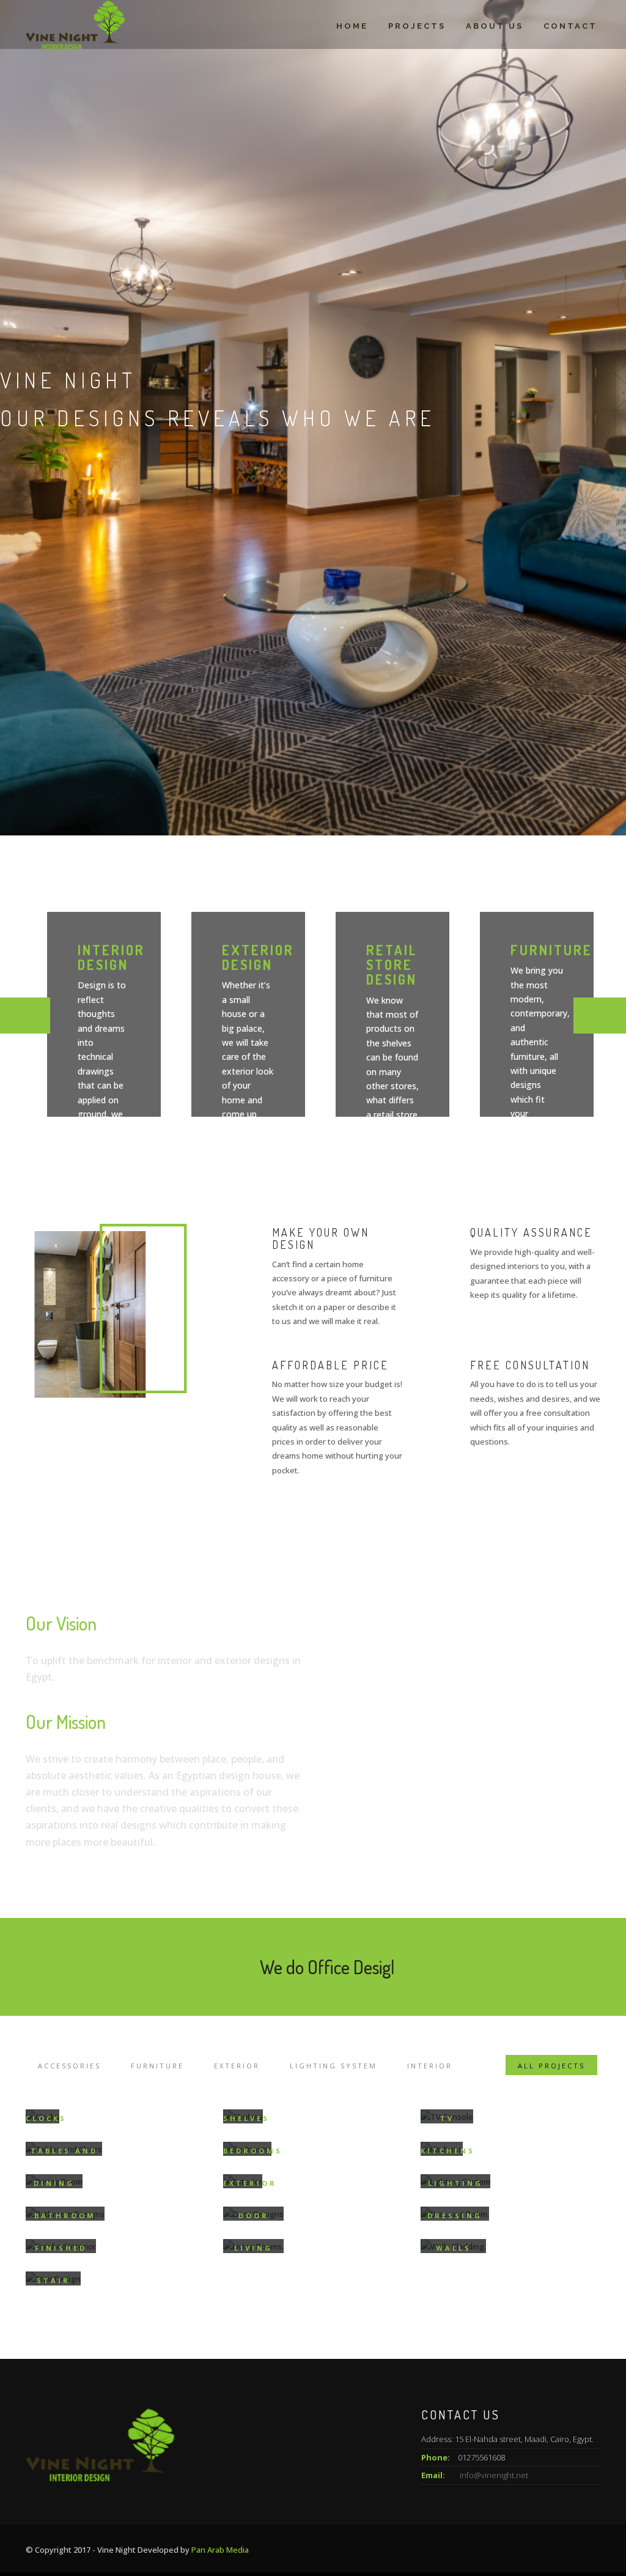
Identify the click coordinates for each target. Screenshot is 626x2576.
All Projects (551, 2066)
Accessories (69, 2066)
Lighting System (333, 2066)
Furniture (157, 2066)
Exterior (237, 2066)
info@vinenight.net (494, 2475)
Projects (417, 26)
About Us (495, 26)
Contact (570, 26)
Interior (430, 2066)
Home (352, 26)
